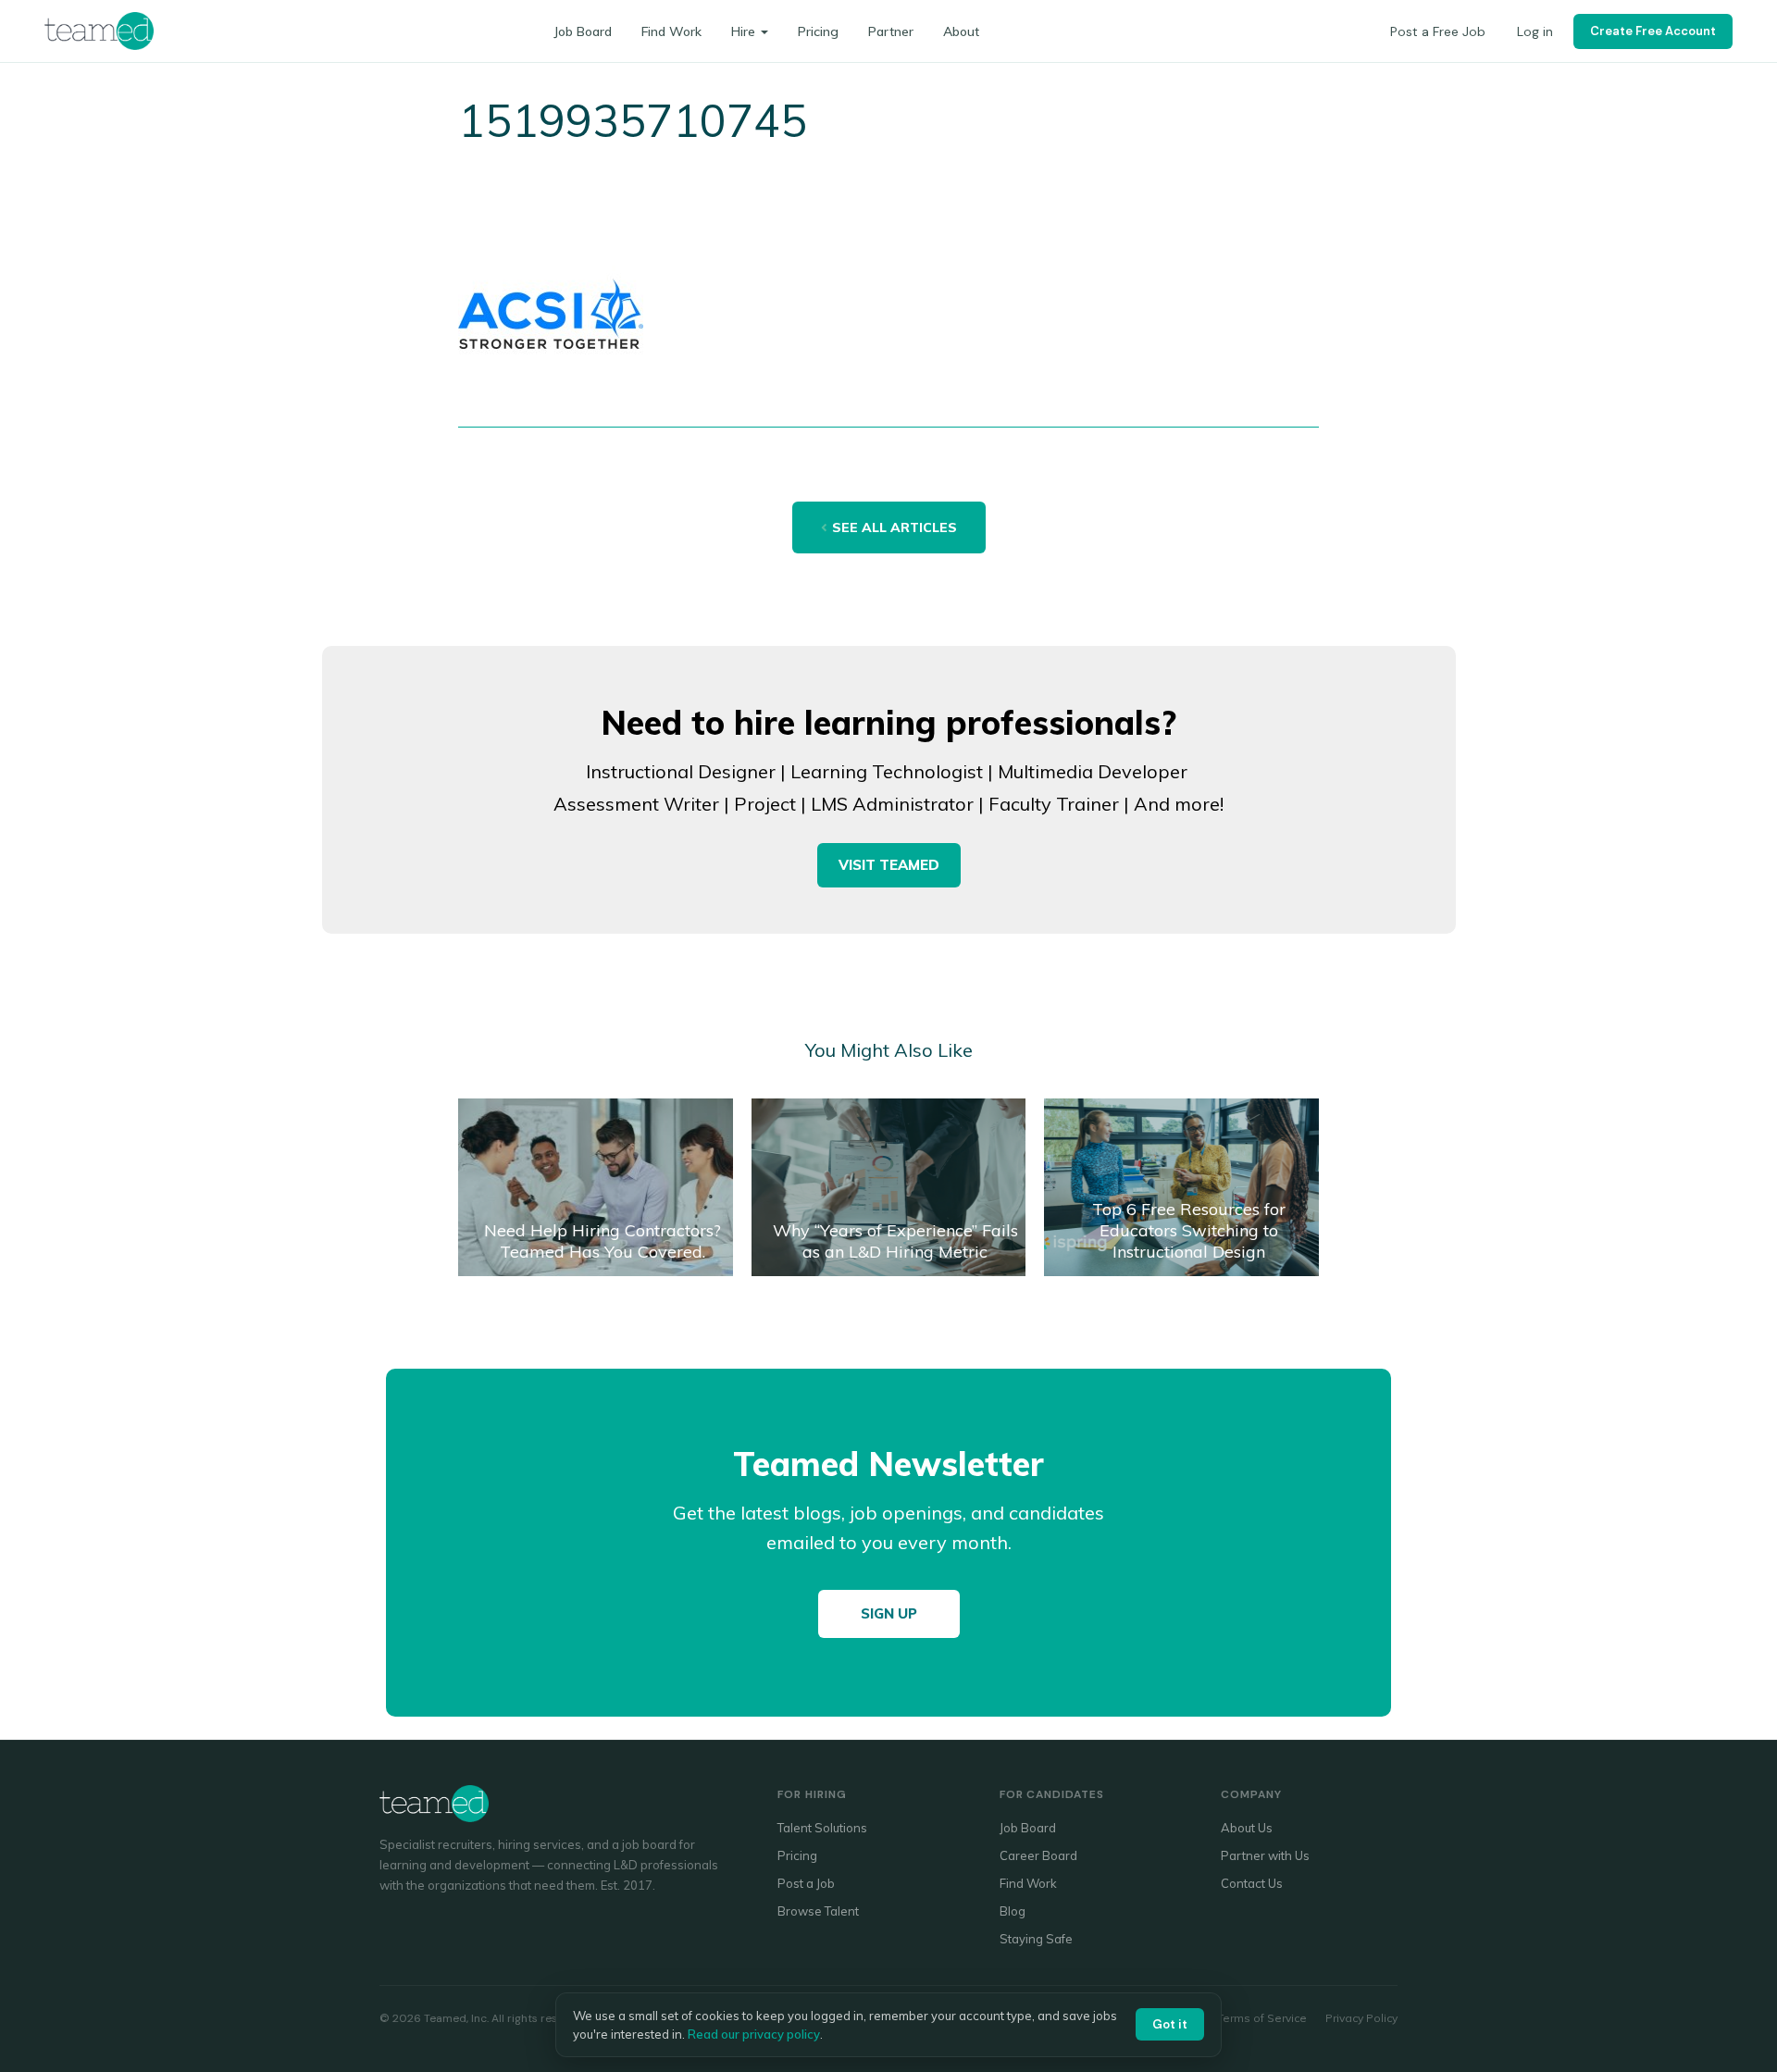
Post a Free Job (1438, 31)
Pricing (818, 31)
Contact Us (1252, 1883)
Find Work (671, 31)
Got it (1170, 2024)
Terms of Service (1262, 2018)
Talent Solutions (822, 1828)
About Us (1247, 1828)
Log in (1535, 31)
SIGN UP (889, 1613)
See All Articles (895, 527)
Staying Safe (1036, 1939)
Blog (1013, 1911)
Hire (743, 31)
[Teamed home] (99, 31)
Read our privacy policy (754, 2034)
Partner (891, 31)
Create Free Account (1653, 31)
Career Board (1038, 1855)
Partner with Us (1265, 1855)
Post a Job (806, 1883)
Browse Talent (818, 1911)
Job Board (583, 31)
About (961, 31)
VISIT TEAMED (889, 865)
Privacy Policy (1361, 2018)
